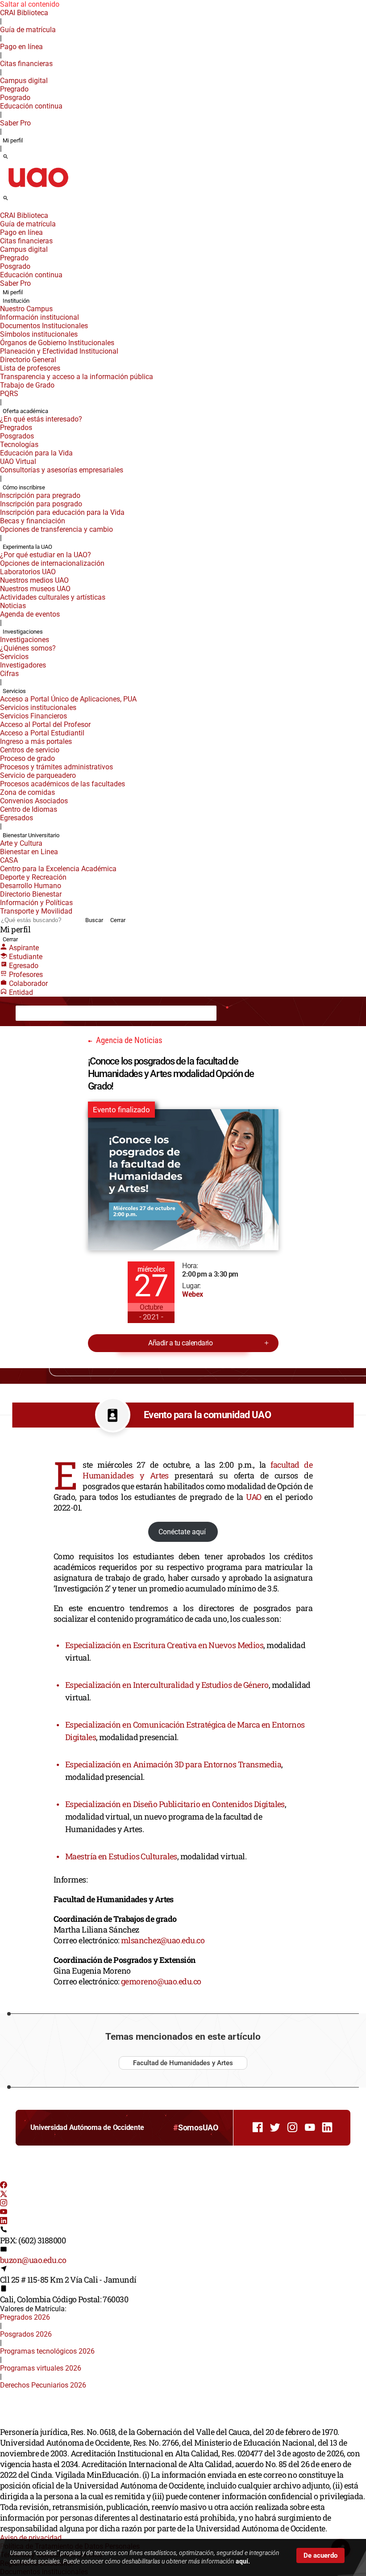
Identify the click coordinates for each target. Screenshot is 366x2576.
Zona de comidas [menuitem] (27, 792)
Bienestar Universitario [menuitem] (31, 835)
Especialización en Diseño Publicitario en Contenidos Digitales (175, 1804)
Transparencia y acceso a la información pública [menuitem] (77, 377)
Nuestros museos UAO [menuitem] (35, 589)
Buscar (94, 920)
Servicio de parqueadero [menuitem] (38, 775)
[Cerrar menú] (3, 209)
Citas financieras (26, 64)
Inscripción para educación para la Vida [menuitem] (62, 512)
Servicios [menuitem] (14, 657)
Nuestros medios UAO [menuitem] (34, 580)
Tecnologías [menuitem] (19, 445)
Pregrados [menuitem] (16, 428)
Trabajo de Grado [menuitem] (27, 385)
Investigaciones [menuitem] (23, 632)
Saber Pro (15, 123)
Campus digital (24, 81)
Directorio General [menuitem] (28, 360)
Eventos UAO (60, 1013)
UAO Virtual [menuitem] (18, 461)
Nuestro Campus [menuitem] (26, 309)
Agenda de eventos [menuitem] (30, 614)
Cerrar (118, 920)
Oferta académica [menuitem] (25, 411)
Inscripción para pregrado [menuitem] (40, 495)
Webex (192, 1294)
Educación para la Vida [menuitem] (36, 453)
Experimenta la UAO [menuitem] (27, 547)
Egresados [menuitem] (17, 818)
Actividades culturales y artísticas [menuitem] (53, 597)
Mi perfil (13, 140)
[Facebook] (4, 2186)
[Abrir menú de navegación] (16, 201)
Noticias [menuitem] (13, 606)
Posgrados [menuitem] (17, 436)
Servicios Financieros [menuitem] (33, 716)
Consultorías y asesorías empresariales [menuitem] (62, 470)
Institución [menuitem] (16, 301)
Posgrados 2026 (26, 2334)
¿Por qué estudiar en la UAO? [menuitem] (46, 555)
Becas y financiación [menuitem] (33, 521)
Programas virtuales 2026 (41, 2368)
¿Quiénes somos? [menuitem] (28, 648)
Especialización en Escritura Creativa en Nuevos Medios (164, 1645)
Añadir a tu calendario (180, 1343)
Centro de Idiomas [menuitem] (29, 809)
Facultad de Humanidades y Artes (183, 2063)
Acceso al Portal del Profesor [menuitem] (45, 724)
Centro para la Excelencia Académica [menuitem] (58, 869)
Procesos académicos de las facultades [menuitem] (62, 784)
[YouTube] (4, 2213)
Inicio (31, 1013)
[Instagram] (4, 2204)
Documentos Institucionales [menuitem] (44, 326)
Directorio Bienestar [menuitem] (31, 894)
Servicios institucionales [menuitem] (38, 708)
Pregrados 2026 (25, 2317)
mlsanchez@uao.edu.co (163, 1940)
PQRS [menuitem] (9, 394)
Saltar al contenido (30, 4)
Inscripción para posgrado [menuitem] (41, 504)
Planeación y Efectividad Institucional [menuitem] (59, 351)
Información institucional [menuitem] (40, 317)
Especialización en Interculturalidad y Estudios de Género (167, 1685)
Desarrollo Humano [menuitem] (31, 886)
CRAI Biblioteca (24, 13)
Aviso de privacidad (31, 2538)
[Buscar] (6, 157)
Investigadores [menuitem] (23, 665)
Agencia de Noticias (107, 1013)
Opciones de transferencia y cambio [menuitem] (56, 529)
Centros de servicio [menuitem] (30, 750)
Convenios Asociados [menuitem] (34, 801)
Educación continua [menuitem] (31, 106)
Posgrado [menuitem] (15, 98)
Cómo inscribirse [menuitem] (24, 487)
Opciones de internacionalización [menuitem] (52, 563)
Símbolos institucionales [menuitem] (39, 334)
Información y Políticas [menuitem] (36, 903)
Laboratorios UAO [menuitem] (28, 572)
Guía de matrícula (28, 30)
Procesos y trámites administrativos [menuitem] (56, 767)
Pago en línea (21, 47)
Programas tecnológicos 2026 (47, 2351)
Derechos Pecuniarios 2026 (43, 2385)
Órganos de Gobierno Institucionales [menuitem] (57, 343)
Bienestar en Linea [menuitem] (29, 852)
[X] (4, 2195)
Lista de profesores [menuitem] (30, 368)
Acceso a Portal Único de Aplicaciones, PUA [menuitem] (68, 699)
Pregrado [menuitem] (14, 89)
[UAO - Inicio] (38, 190)
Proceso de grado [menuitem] (27, 758)
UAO (254, 1497)
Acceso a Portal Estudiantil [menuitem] (42, 733)
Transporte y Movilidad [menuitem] (36, 911)
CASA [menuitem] (9, 860)
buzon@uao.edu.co (33, 2260)
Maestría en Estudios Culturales (121, 1856)
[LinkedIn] (4, 2222)
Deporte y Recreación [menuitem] (33, 877)
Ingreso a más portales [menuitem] (36, 741)
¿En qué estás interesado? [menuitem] (41, 419)
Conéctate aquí (183, 1532)
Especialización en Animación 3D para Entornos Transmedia (173, 1764)
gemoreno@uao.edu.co (161, 1981)
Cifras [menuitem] (9, 674)
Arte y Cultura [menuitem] (21, 843)
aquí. (243, 2561)
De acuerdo (320, 2555)
